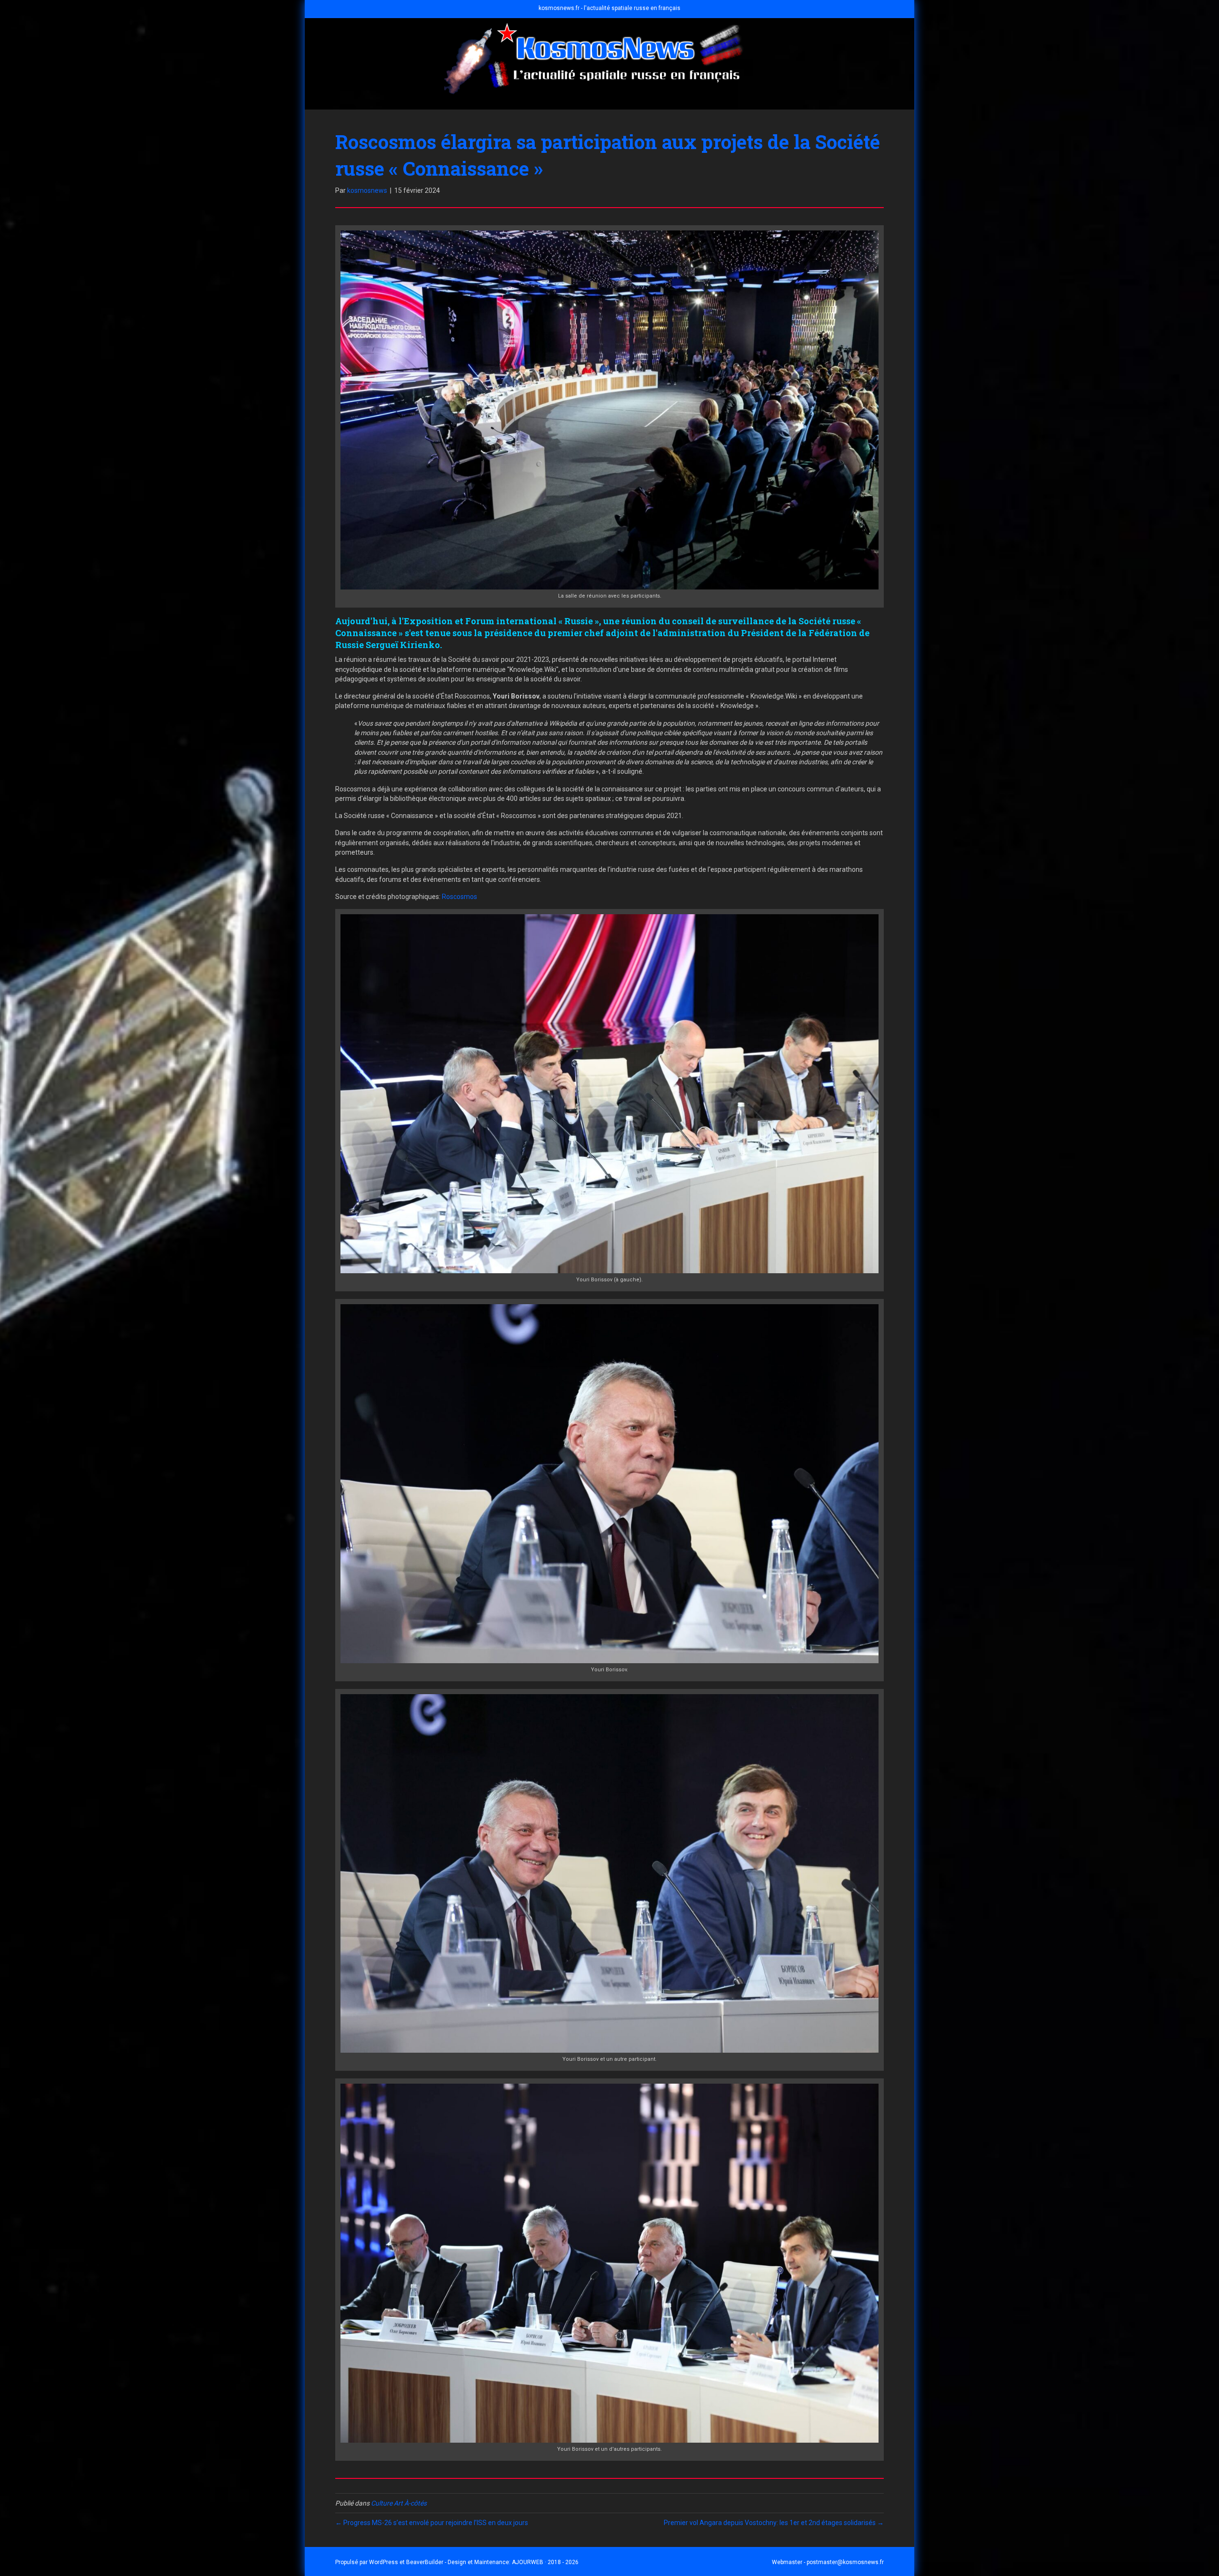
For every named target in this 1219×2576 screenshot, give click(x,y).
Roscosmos (460, 897)
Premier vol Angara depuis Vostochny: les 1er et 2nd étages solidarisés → (774, 2523)
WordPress (384, 2562)
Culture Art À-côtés (399, 2503)
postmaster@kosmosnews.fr (845, 2562)
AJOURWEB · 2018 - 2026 (545, 2562)
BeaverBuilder (425, 2562)
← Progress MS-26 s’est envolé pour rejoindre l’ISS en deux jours (432, 2523)
